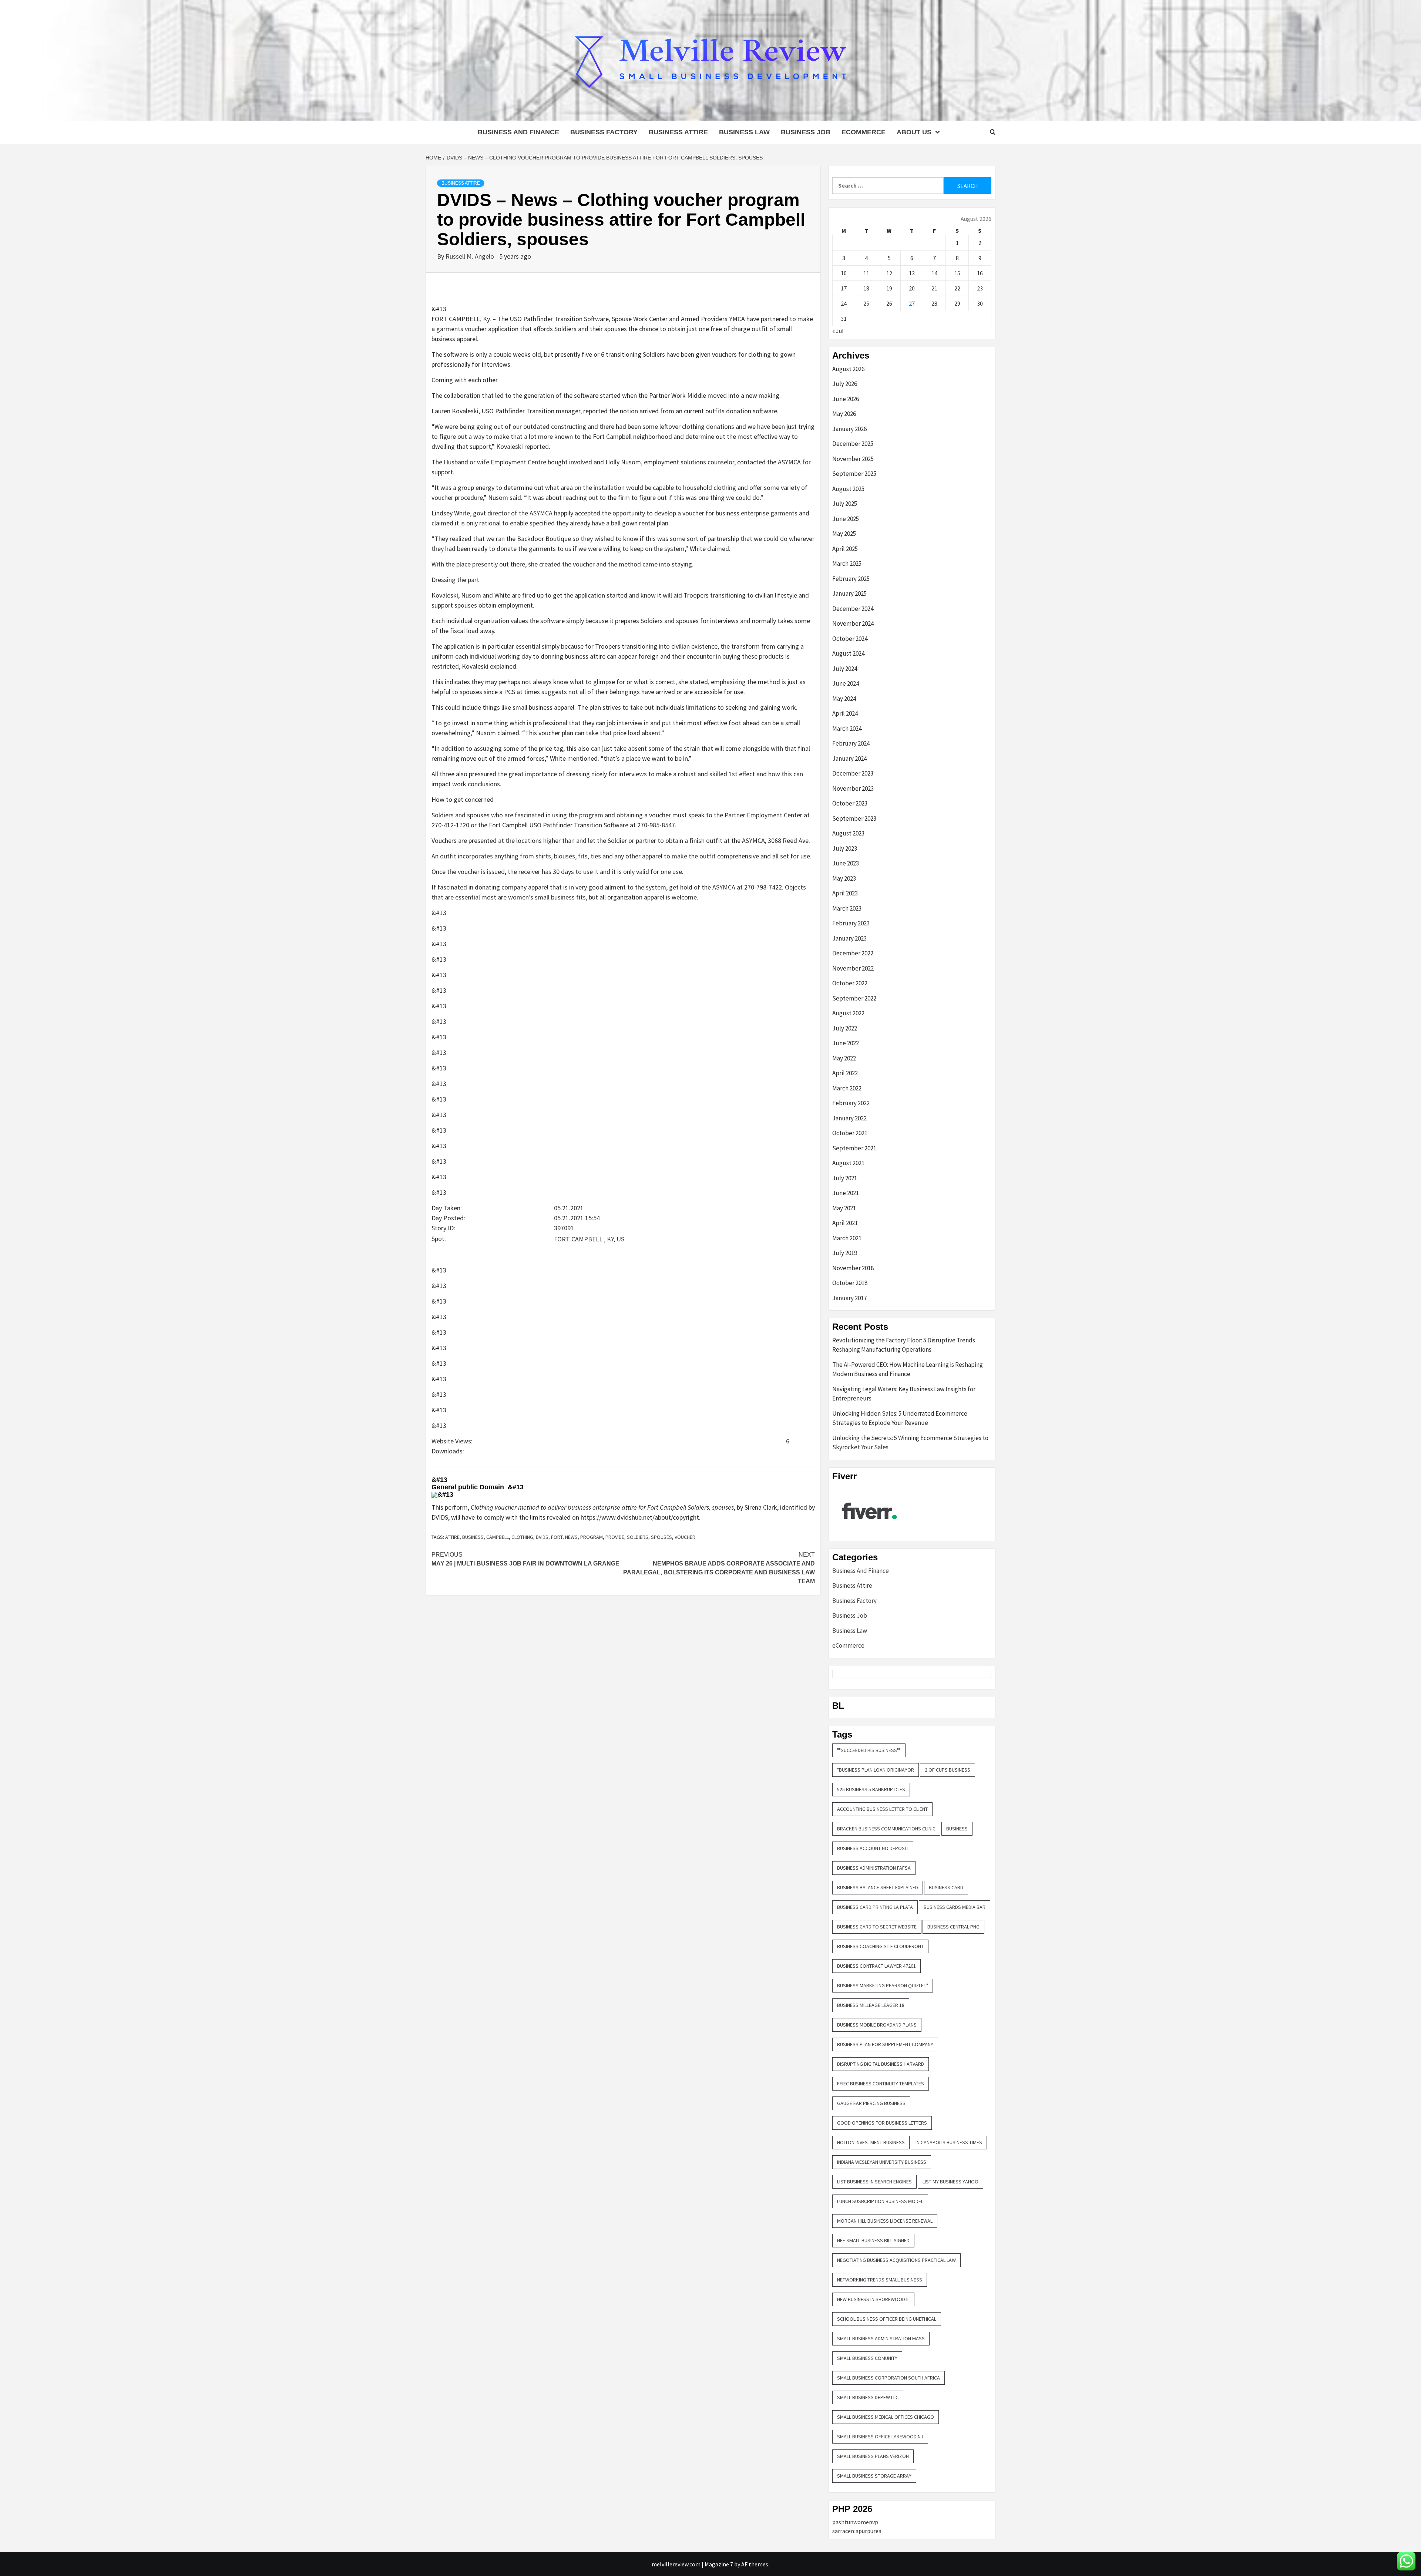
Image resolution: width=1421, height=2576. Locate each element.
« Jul (838, 331)
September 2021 (854, 1148)
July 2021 (845, 1178)
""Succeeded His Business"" (869, 1750)
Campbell (498, 1537)
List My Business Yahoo (950, 2182)
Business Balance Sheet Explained (878, 1887)
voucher (685, 1537)
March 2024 (847, 729)
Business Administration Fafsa (874, 1868)
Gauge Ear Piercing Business (871, 2103)
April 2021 (845, 1223)
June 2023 (846, 863)
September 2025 (854, 474)
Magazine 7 (719, 2564)
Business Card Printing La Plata (875, 1907)
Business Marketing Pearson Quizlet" (883, 1985)
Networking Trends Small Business (880, 2280)
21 (934, 288)
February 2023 (851, 923)
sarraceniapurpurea (857, 2531)
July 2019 (845, 1253)
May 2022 (844, 1058)
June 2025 (846, 519)
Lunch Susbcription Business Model (880, 2201)
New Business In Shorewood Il (873, 2299)
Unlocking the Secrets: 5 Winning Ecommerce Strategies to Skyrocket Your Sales (910, 1443)
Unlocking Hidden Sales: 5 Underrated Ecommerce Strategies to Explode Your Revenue (900, 1418)
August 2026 (848, 369)
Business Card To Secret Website (877, 1927)
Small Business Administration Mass (881, 2338)
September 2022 (854, 998)
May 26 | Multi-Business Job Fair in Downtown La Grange (525, 1559)
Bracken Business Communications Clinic (886, 1829)
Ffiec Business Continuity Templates (881, 2084)
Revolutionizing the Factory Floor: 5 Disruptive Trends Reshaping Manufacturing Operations (904, 1345)
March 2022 (847, 1088)
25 (866, 303)
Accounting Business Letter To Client (882, 1809)
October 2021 (850, 1133)
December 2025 (853, 444)
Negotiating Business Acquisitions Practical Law (896, 2260)
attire (452, 1537)
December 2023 (853, 773)
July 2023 (845, 848)
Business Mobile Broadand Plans (877, 2025)
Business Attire (678, 132)
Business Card (946, 1887)
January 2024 (849, 759)
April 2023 (845, 893)
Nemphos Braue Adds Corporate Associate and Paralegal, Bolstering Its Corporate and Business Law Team (719, 1568)
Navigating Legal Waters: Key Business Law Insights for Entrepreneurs (904, 1394)
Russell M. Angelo (471, 256)
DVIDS (542, 1537)
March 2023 (847, 908)
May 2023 (844, 878)
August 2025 (848, 489)
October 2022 (850, 983)
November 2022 (853, 968)
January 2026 (849, 429)
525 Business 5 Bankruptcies (871, 1789)
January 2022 (849, 1118)
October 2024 (850, 639)
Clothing (522, 1537)
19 (889, 288)
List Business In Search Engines (874, 2182)
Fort (557, 1537)
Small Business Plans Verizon (873, 2456)
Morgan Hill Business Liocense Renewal (885, 2221)
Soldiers (638, 1537)
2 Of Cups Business (948, 1770)
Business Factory (604, 132)
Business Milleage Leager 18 (871, 2005)
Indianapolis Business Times (949, 2142)
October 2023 (850, 803)
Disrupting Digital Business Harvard (881, 2064)
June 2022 (846, 1043)
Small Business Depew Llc (868, 2397)
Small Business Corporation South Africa (888, 2378)
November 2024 (853, 623)
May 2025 (844, 534)
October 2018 (850, 1283)
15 (957, 273)
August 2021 (848, 1163)
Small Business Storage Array (874, 2476)
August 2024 (848, 653)
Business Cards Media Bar (955, 1907)
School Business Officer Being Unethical (887, 2319)
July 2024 (845, 669)
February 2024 (851, 743)
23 (980, 288)
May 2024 (844, 699)
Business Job (806, 132)
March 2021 (847, 1238)
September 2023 (854, 818)
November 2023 (853, 788)
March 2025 (847, 564)
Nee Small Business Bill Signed (873, 2240)
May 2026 (844, 414)
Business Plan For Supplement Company (885, 2044)
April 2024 (845, 713)
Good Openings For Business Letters (882, 2123)
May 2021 (844, 1208)
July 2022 (845, 1028)
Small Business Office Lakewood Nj (880, 2437)
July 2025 (845, 504)
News (571, 1537)
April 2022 (845, 1073)
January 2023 (849, 938)
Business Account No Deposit (873, 1848)
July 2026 (845, 384)
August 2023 (848, 833)
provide (615, 1537)
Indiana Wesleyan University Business (882, 2162)
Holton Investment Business (871, 2142)
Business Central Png (953, 1927)
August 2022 (848, 1013)
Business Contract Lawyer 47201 (876, 1966)
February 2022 (851, 1103)
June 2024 (846, 683)
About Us (914, 132)
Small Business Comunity (867, 2358)
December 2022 (853, 953)
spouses (661, 1537)
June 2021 (846, 1193)
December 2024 (853, 609)
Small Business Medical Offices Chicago (886, 2417)
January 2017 (849, 1298)
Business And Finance (518, 132)
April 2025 (845, 549)
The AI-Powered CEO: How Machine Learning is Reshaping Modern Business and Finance (908, 1369)
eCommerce (864, 132)
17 (844, 288)
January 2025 (849, 593)
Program (592, 1537)
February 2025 (851, 579)
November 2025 (853, 459)
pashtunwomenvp (855, 2522)
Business (473, 1537)
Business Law (744, 132)
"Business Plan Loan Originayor (876, 1770)
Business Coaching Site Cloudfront (880, 1946)
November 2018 (853, 1268)
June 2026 (846, 399)
